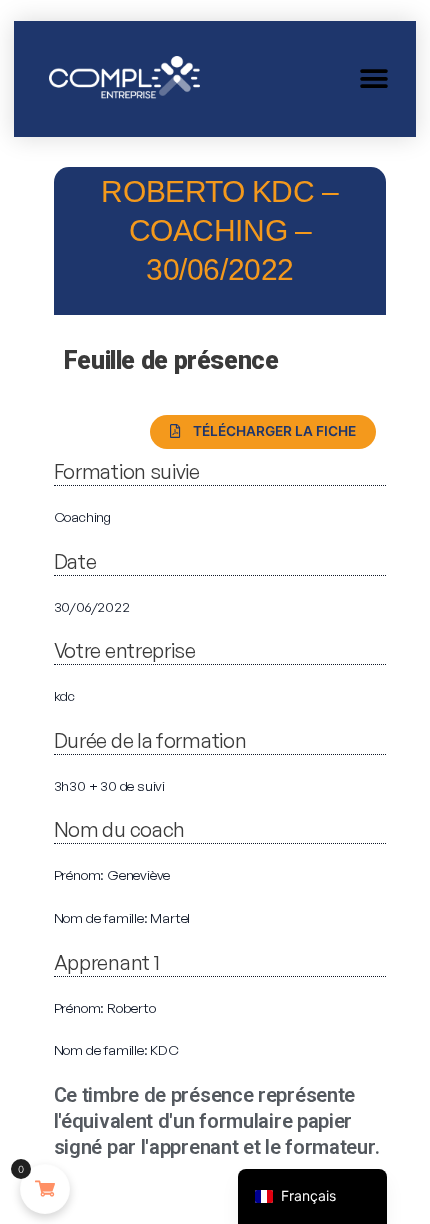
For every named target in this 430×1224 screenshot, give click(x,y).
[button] (373, 78)
